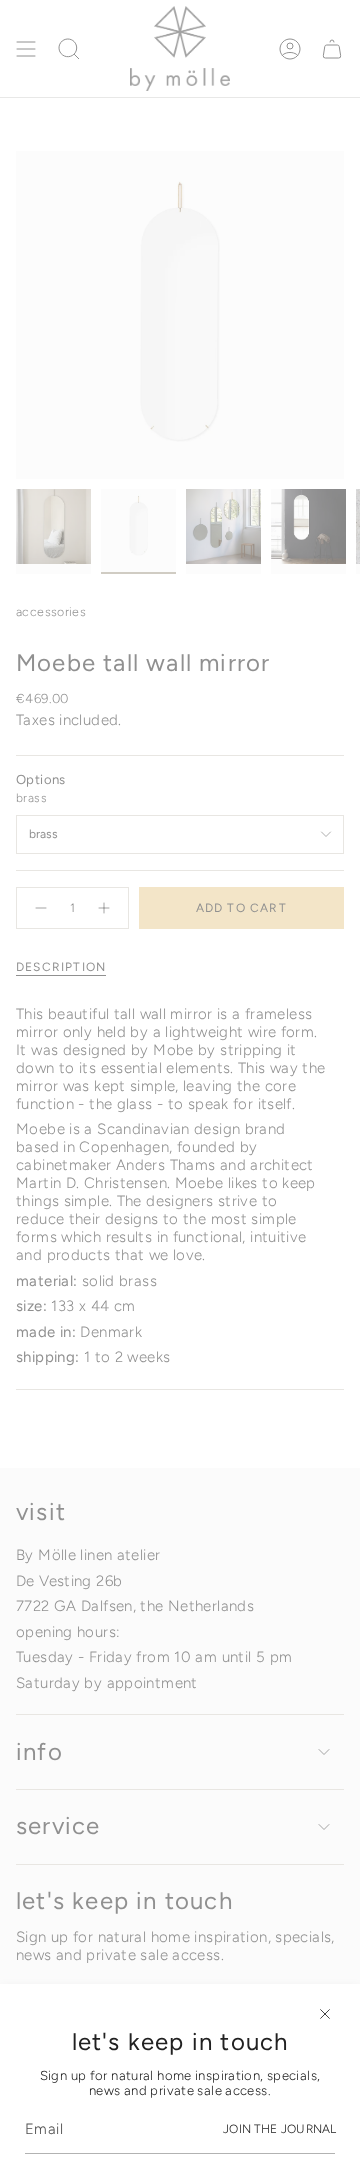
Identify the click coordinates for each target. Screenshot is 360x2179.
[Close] (325, 2014)
